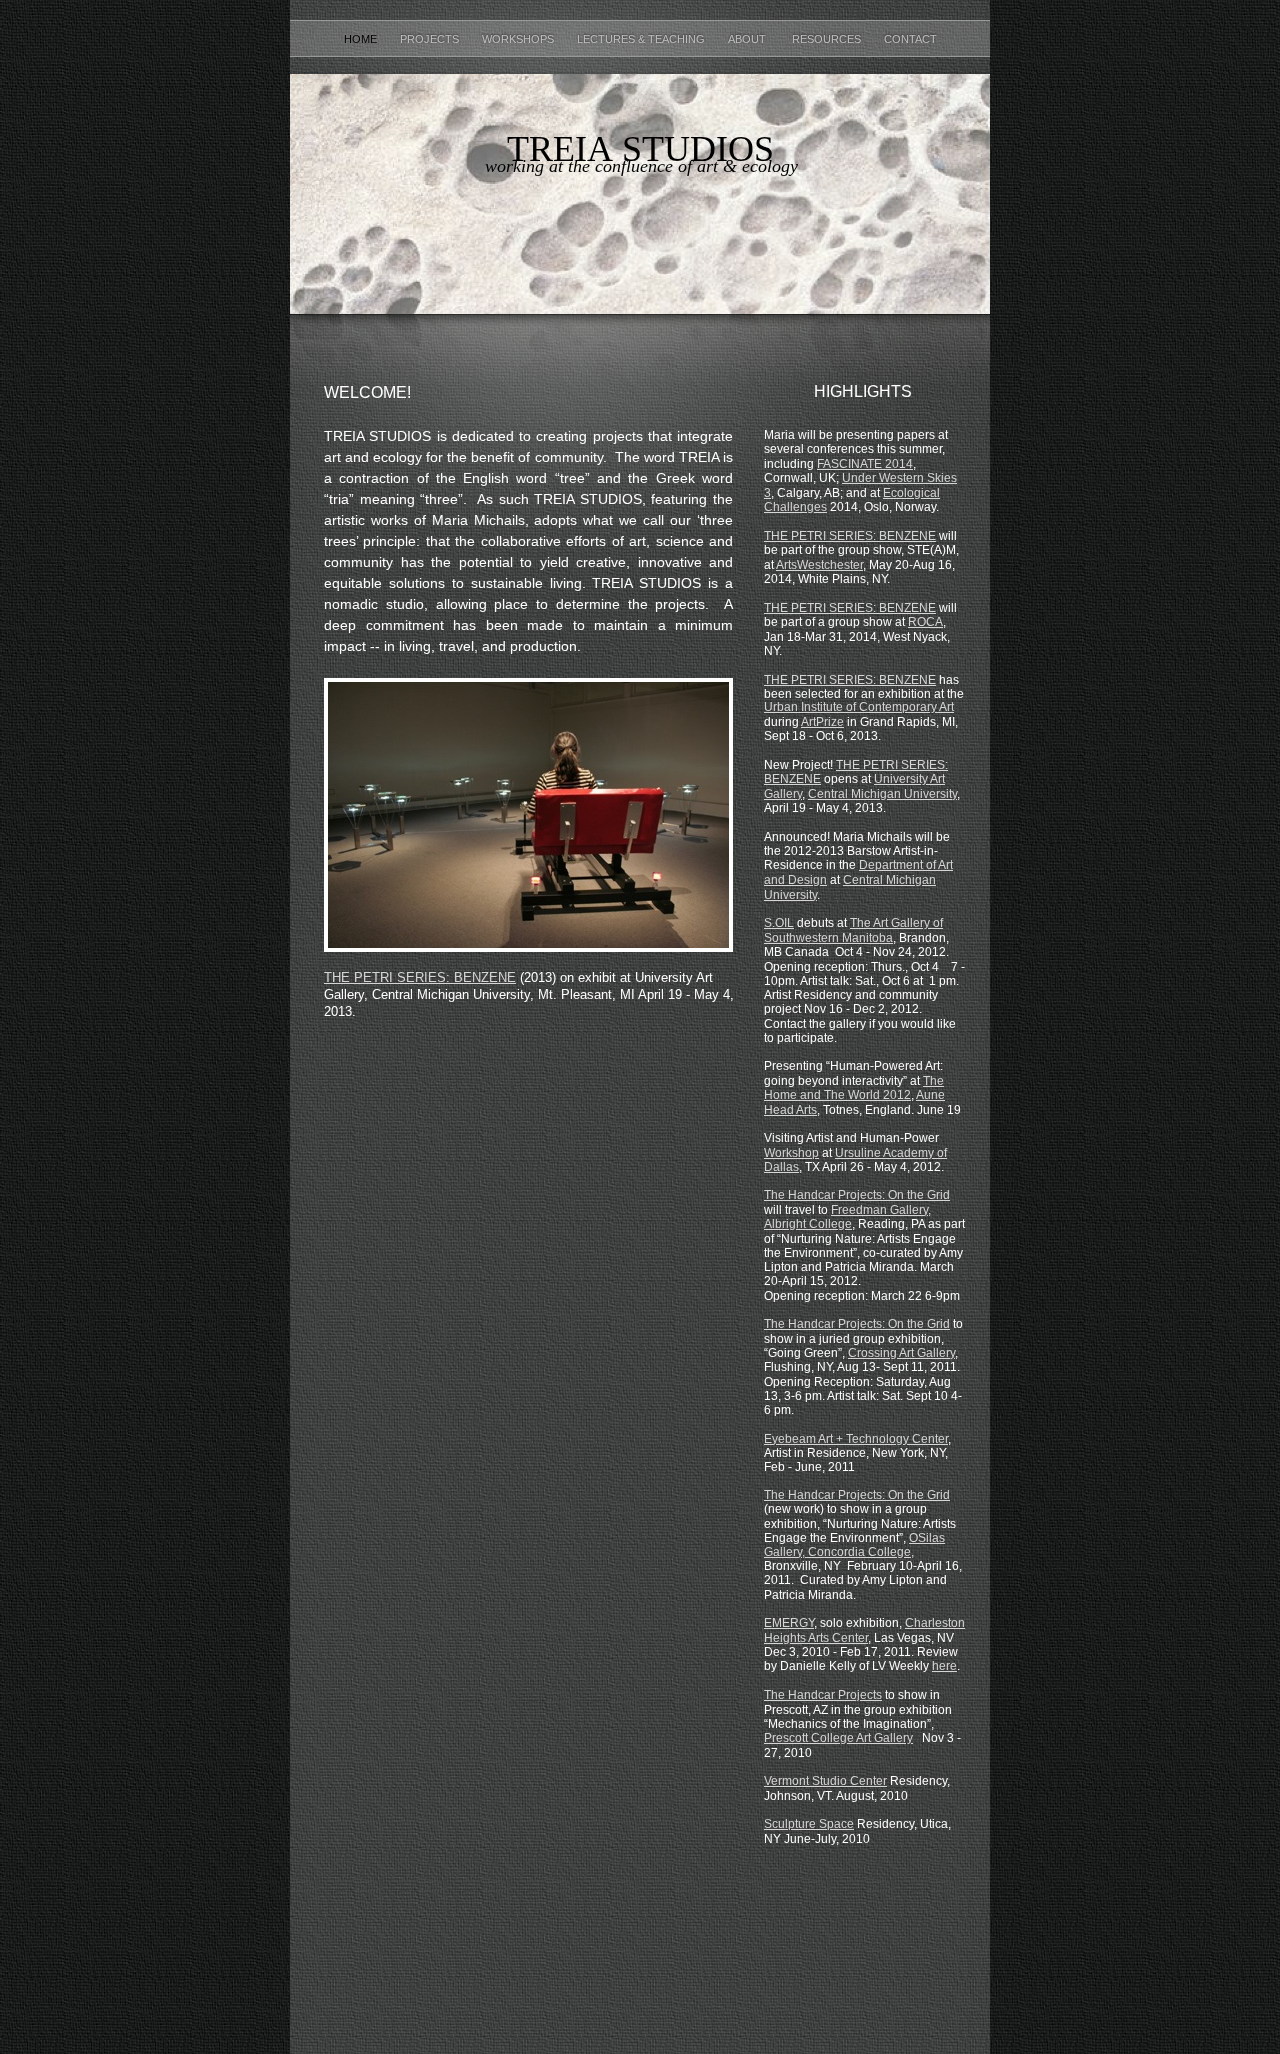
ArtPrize (822, 722)
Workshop (791, 1153)
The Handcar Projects (823, 1695)
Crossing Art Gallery (901, 1353)
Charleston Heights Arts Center (864, 1630)
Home (362, 39)
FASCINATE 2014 (865, 464)
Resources (828, 39)
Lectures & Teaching (642, 39)
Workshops (519, 39)
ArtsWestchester (819, 565)
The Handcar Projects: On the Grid (857, 1195)
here (944, 1666)
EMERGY (789, 1623)
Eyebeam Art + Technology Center (856, 1439)
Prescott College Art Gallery (838, 1738)
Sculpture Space (809, 1824)
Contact (910, 39)
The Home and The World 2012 (854, 1088)
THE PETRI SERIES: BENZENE (850, 536)
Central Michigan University (882, 794)
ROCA (925, 622)
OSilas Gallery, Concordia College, (854, 1545)
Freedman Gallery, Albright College (847, 1217)
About (750, 39)
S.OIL (779, 923)
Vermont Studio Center (825, 1781)
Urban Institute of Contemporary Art (859, 707)
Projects (431, 39)
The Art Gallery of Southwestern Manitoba (853, 930)
